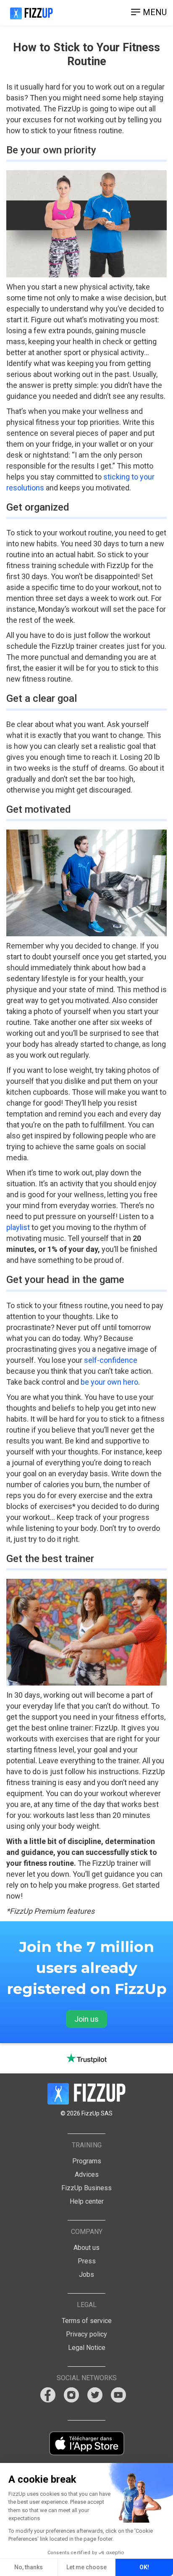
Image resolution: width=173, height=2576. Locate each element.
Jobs (86, 2274)
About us (86, 2248)
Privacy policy (86, 2334)
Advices (87, 2174)
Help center (87, 2201)
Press (87, 2261)
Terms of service (87, 2321)
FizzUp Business (86, 2188)
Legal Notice (87, 2348)
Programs (87, 2161)
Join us (86, 2019)
